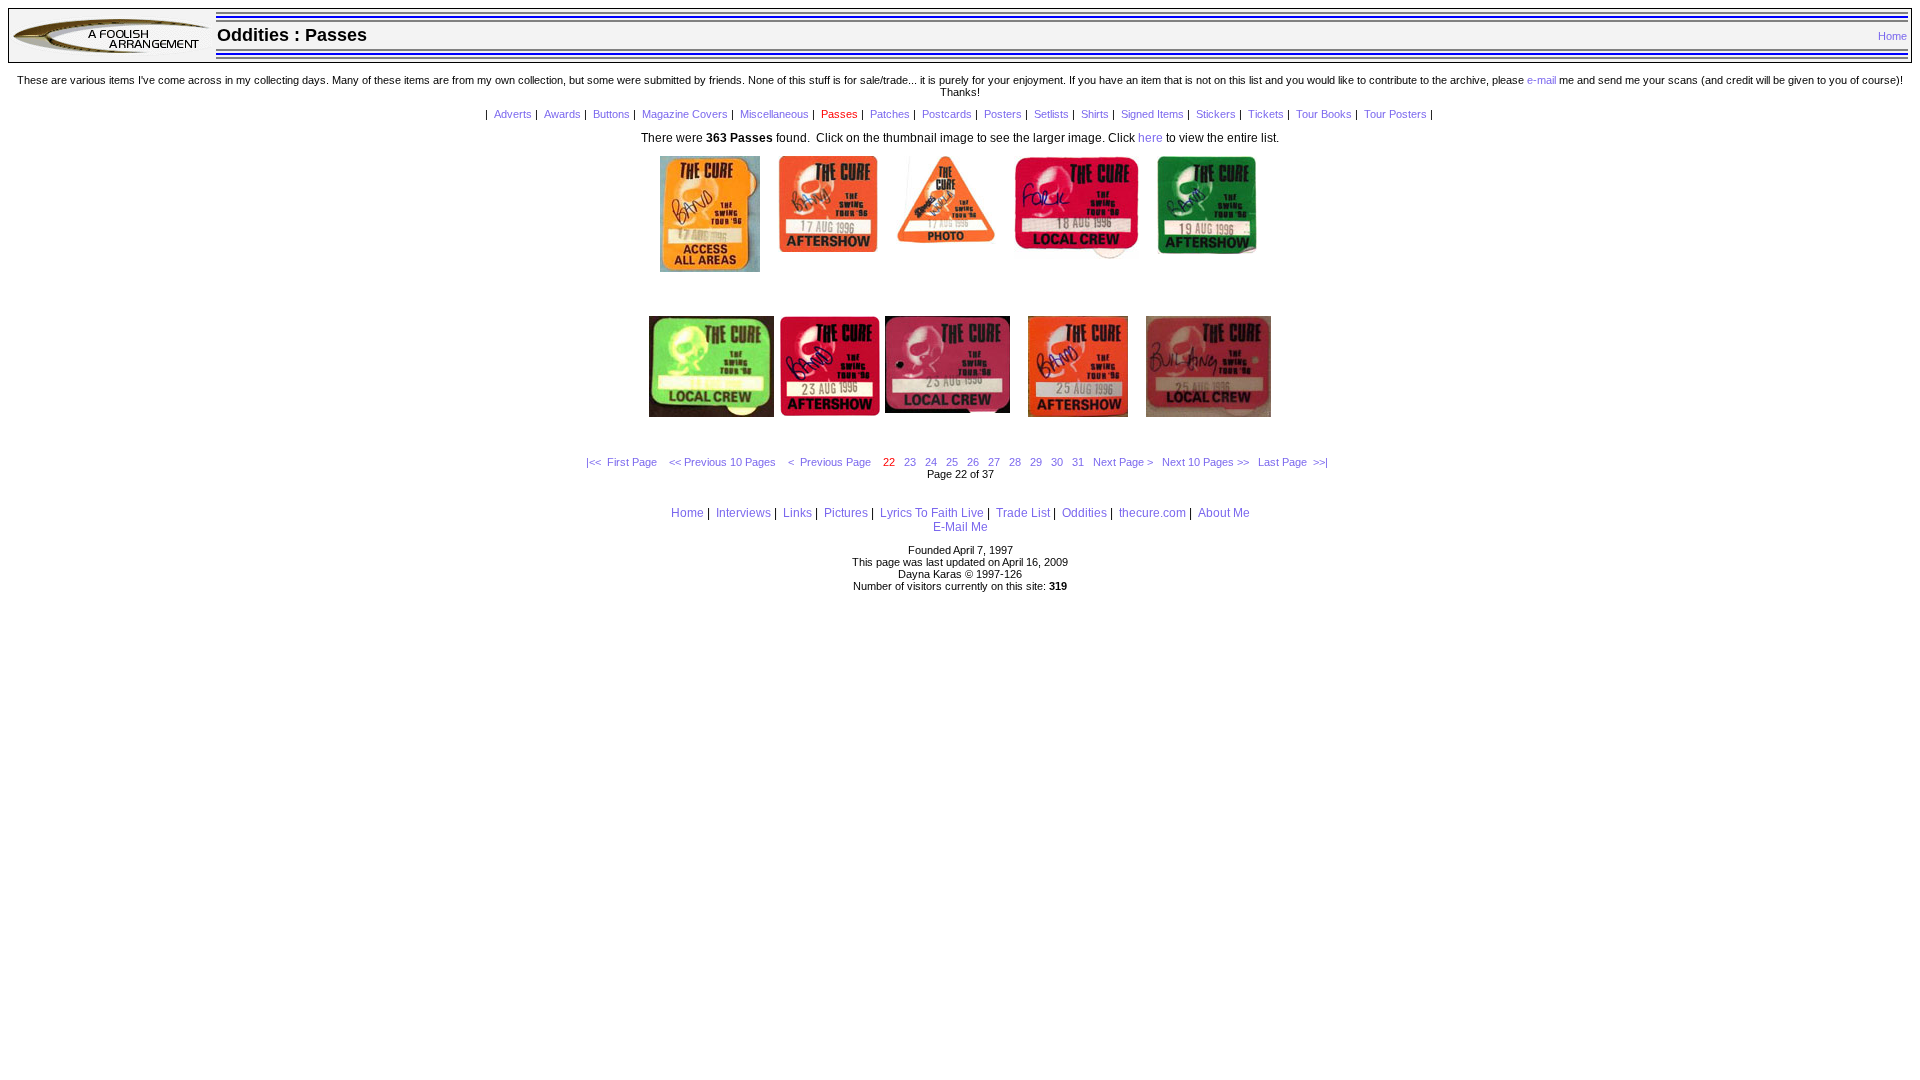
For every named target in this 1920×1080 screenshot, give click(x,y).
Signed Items (1152, 114)
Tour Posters (1395, 114)
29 (1036, 462)
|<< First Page (623, 462)
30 (1057, 462)
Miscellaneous (774, 114)
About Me (1224, 513)
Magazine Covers (685, 114)
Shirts (1095, 114)
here (1150, 138)
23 (910, 462)
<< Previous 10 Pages (724, 462)
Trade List (1023, 513)
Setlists (1051, 114)
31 (1078, 462)
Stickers (1216, 114)
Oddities (1084, 513)
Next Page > (1123, 462)
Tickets (1266, 114)
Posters (1003, 114)
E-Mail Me (960, 527)
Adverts (513, 114)
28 (1015, 462)
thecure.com (1152, 513)
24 (931, 462)
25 (952, 462)
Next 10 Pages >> (1205, 462)
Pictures (846, 513)
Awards (562, 114)
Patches (890, 114)
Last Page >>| (1293, 462)
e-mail (1541, 80)
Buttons (611, 114)
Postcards (947, 114)
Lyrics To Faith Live (932, 513)
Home (1892, 36)
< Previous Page (831, 462)
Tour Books (1324, 114)
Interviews (743, 513)
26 (973, 462)
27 (994, 462)
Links (797, 513)
